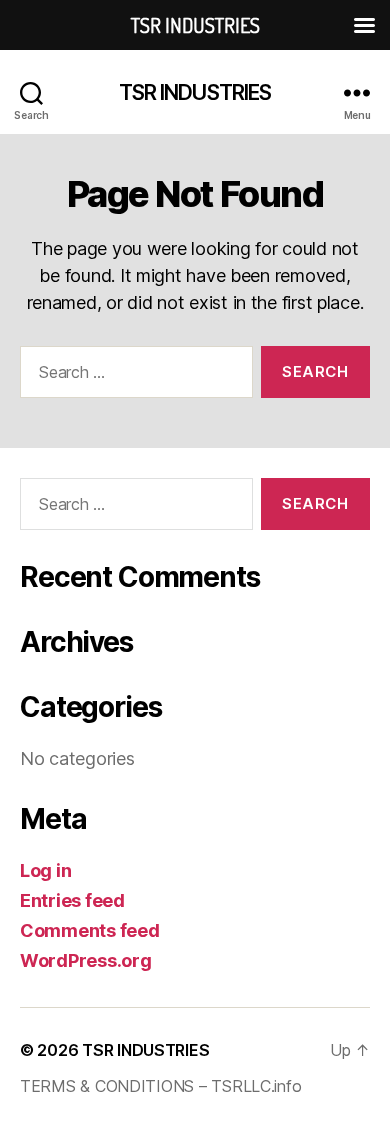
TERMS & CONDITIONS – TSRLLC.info (160, 1086)
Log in (45, 870)
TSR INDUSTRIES (195, 92)
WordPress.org (86, 960)
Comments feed (90, 930)
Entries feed (72, 900)
